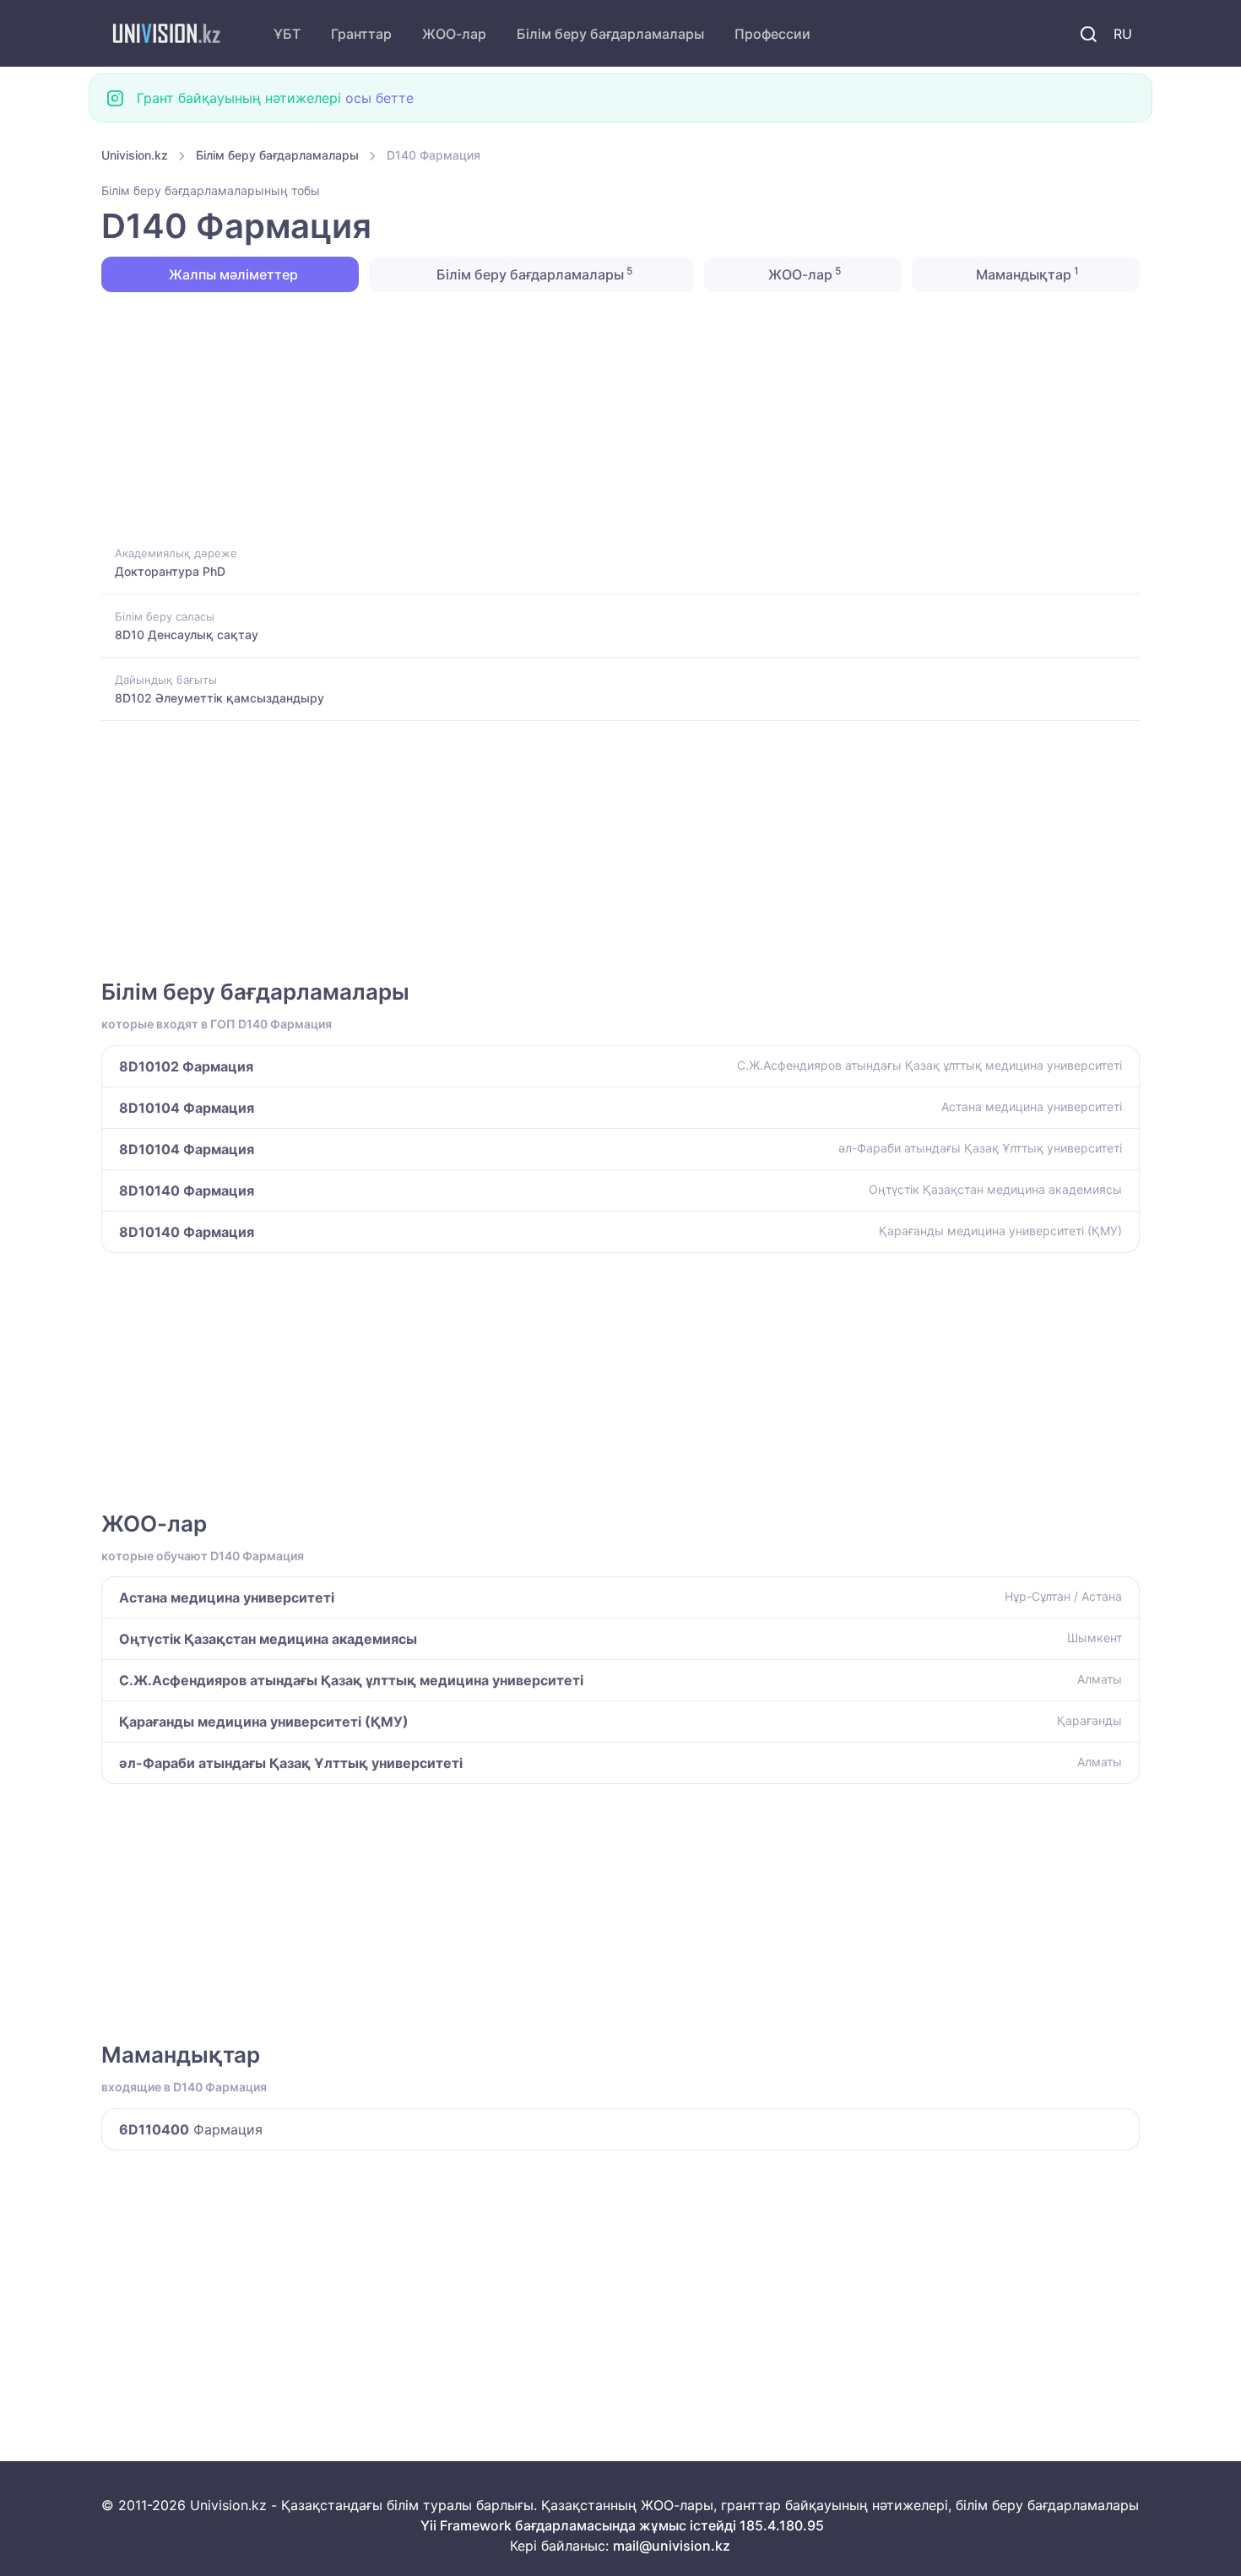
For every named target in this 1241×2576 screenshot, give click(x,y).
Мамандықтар (1026, 274)
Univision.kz (135, 155)
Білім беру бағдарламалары (610, 34)
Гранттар (361, 34)
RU (1123, 34)
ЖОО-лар (454, 34)
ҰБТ (287, 34)
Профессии (772, 34)
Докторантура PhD (170, 571)
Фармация (191, 2129)
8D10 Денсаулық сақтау (187, 635)
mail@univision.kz (672, 2546)
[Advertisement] (608, 417)
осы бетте (379, 98)
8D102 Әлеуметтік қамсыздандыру (219, 698)
